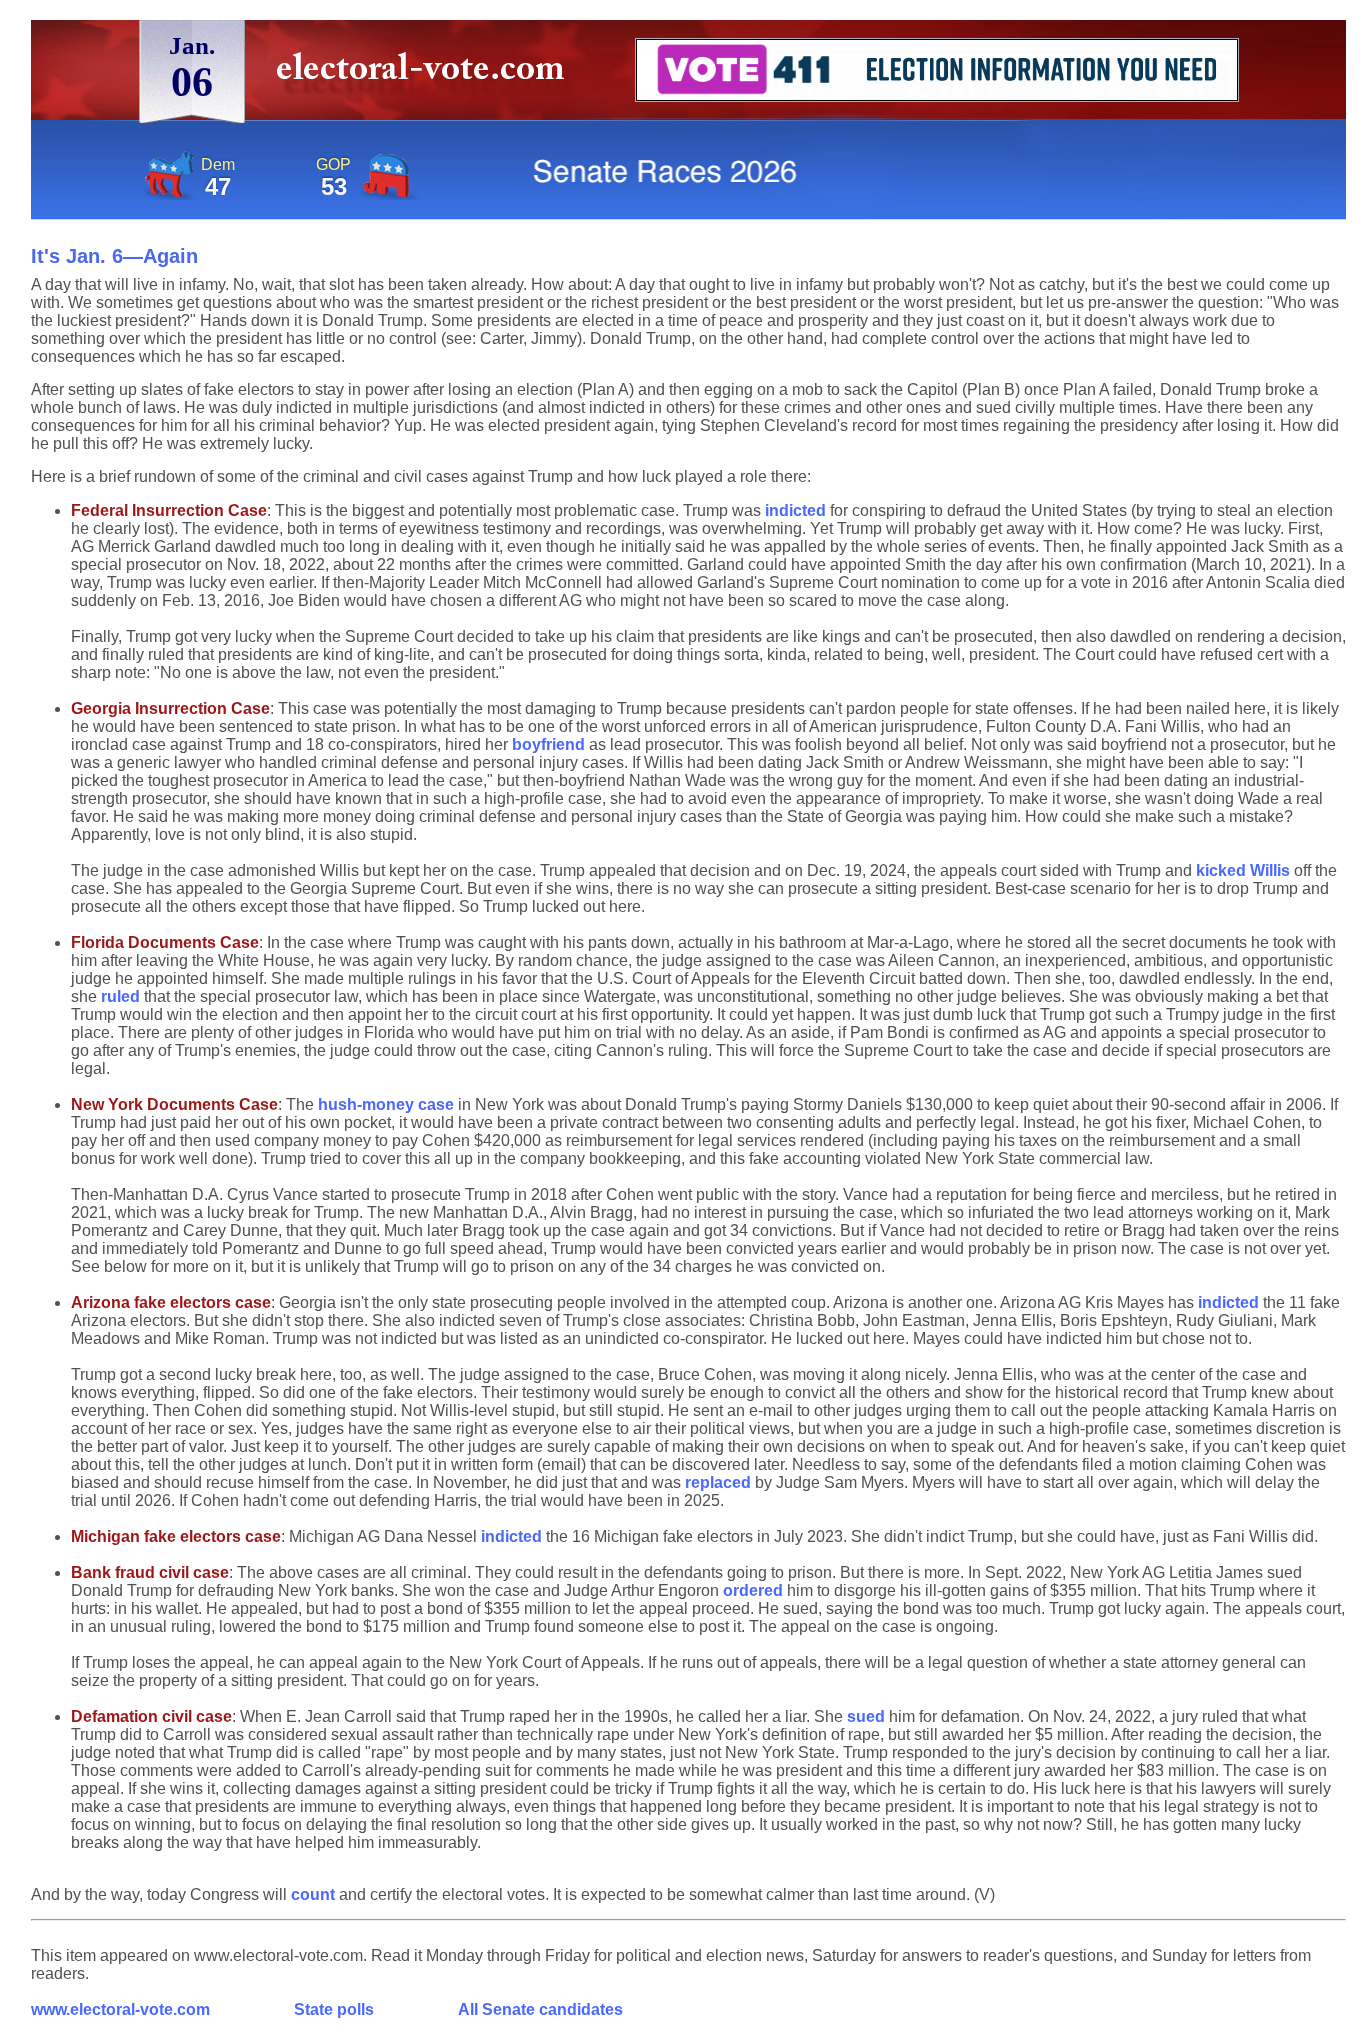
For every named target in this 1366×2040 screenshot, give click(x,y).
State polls (334, 2009)
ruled (120, 996)
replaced (718, 1482)
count (313, 1894)
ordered (753, 1590)
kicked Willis (1243, 870)
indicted (795, 510)
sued (866, 1716)
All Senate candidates (540, 2009)
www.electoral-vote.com (120, 2009)
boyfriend (548, 744)
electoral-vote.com (426, 74)
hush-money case (386, 1104)
